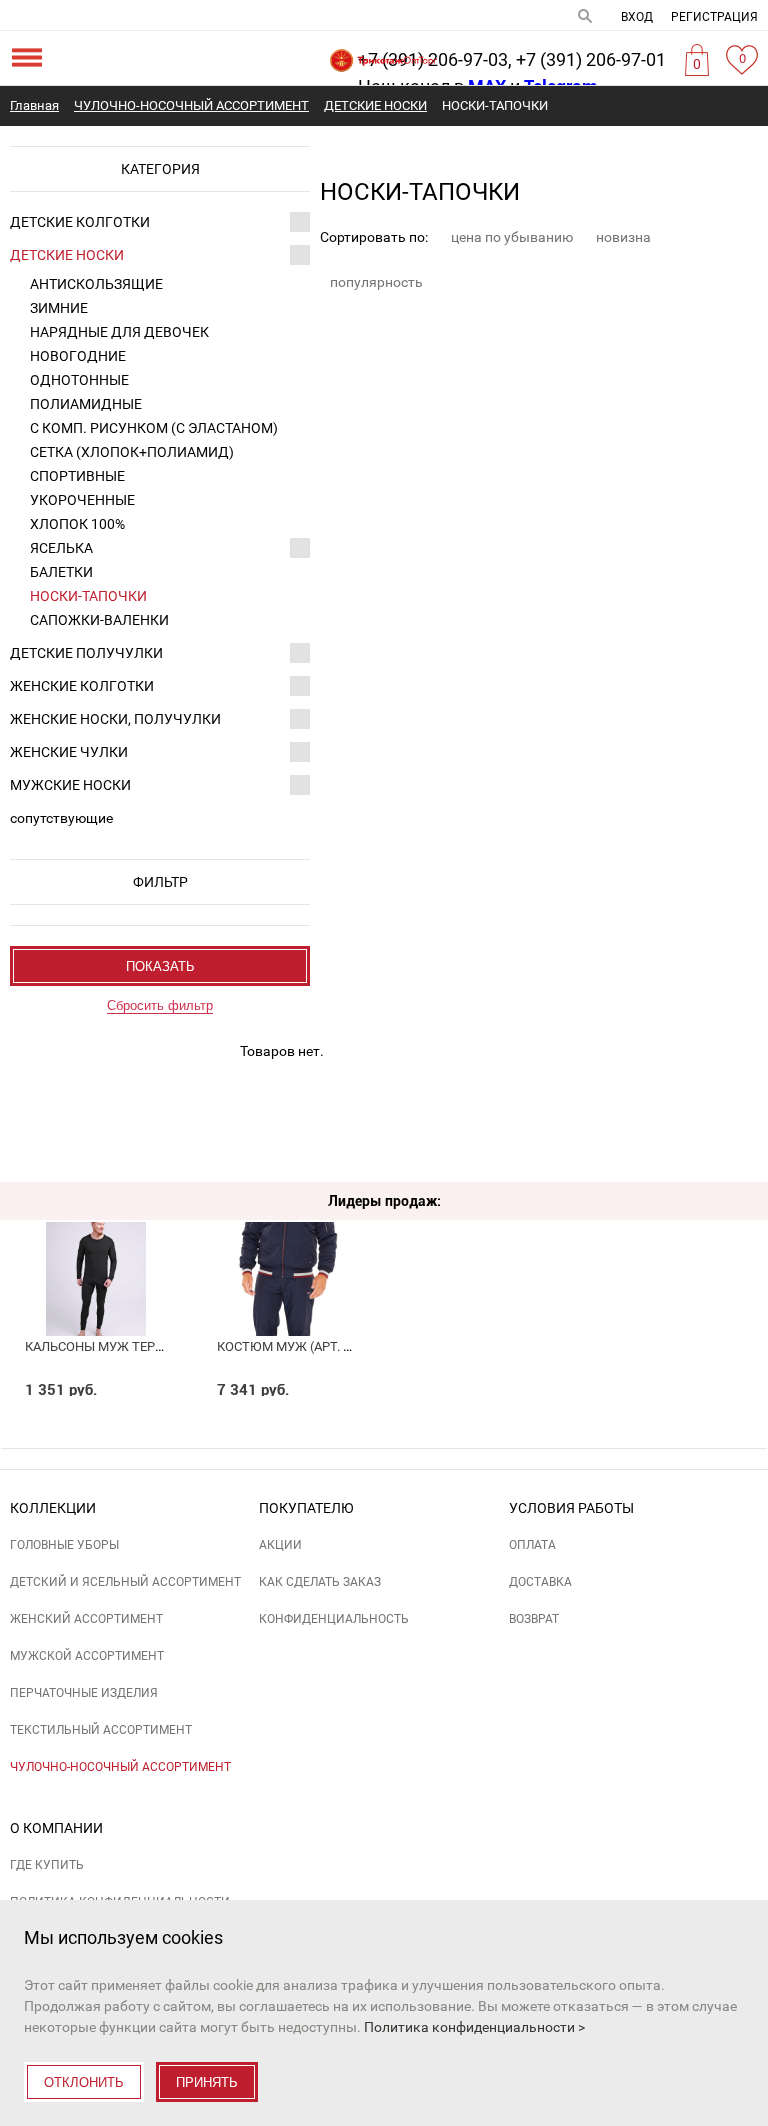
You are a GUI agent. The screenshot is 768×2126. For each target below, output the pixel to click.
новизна (623, 237)
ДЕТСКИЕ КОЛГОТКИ (80, 222)
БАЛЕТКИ (61, 572)
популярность (376, 282)
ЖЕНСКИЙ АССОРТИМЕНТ (86, 1619)
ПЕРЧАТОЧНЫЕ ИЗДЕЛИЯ (84, 1693)
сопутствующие (61, 818)
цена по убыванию (512, 237)
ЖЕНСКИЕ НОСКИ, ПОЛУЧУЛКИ (115, 719)
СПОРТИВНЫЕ (77, 476)
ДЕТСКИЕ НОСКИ (67, 255)
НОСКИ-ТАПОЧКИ (88, 596)
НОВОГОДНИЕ (78, 356)
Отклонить (84, 2082)
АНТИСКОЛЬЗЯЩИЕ (96, 284)
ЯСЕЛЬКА (61, 548)
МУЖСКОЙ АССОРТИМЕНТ (87, 1656)
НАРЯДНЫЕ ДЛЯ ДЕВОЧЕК (119, 332)
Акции (280, 1545)
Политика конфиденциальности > (474, 2027)
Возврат (534, 1619)
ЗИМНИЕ (59, 308)
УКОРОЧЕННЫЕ (82, 500)
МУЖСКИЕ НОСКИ (70, 785)
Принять (207, 2082)
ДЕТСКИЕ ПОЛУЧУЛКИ (86, 653)
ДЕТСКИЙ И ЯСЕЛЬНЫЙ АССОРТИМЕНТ (125, 1582)
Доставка (540, 1582)
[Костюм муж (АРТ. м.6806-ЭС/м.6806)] (288, 1240)
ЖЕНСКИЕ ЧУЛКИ (69, 752)
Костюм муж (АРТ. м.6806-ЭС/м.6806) (337, 1346)
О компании (56, 1828)
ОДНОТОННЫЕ (79, 380)
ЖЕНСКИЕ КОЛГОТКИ (82, 686)
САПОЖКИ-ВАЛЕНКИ (99, 620)
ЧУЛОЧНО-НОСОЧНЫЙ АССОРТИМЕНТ (120, 1767)
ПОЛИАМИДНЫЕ (86, 404)
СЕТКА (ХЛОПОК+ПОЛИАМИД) (132, 452)
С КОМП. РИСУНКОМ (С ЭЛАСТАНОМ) (154, 428)
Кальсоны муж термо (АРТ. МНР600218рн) (164, 1346)
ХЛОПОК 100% (77, 524)
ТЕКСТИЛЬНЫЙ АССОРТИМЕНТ (101, 1730)
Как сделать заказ (320, 1582)
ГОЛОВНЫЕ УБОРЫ (64, 1545)
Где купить (47, 1865)
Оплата (532, 1545)
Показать (160, 966)
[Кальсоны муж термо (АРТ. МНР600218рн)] (96, 1240)
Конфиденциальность (334, 1619)
